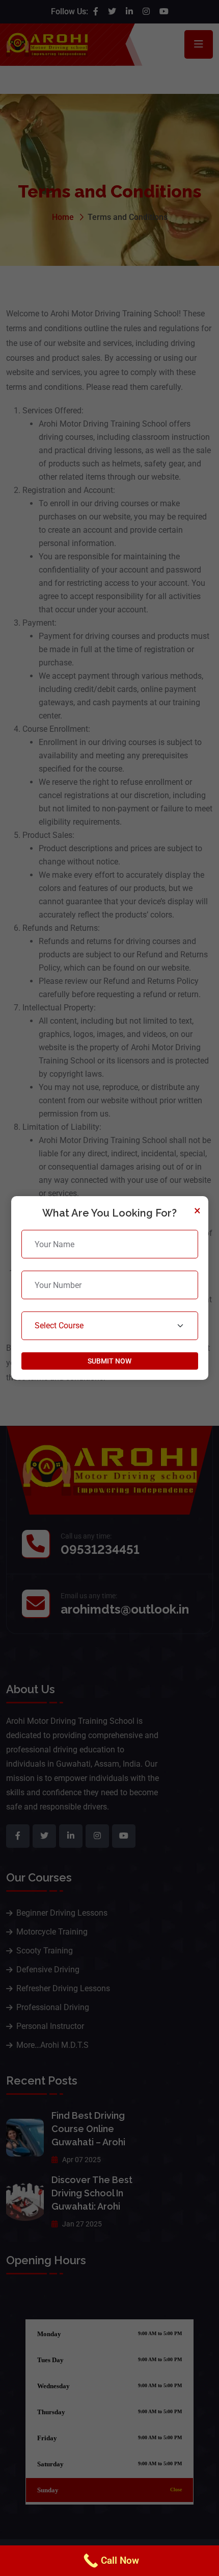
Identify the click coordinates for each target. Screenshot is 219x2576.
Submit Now (109, 1361)
